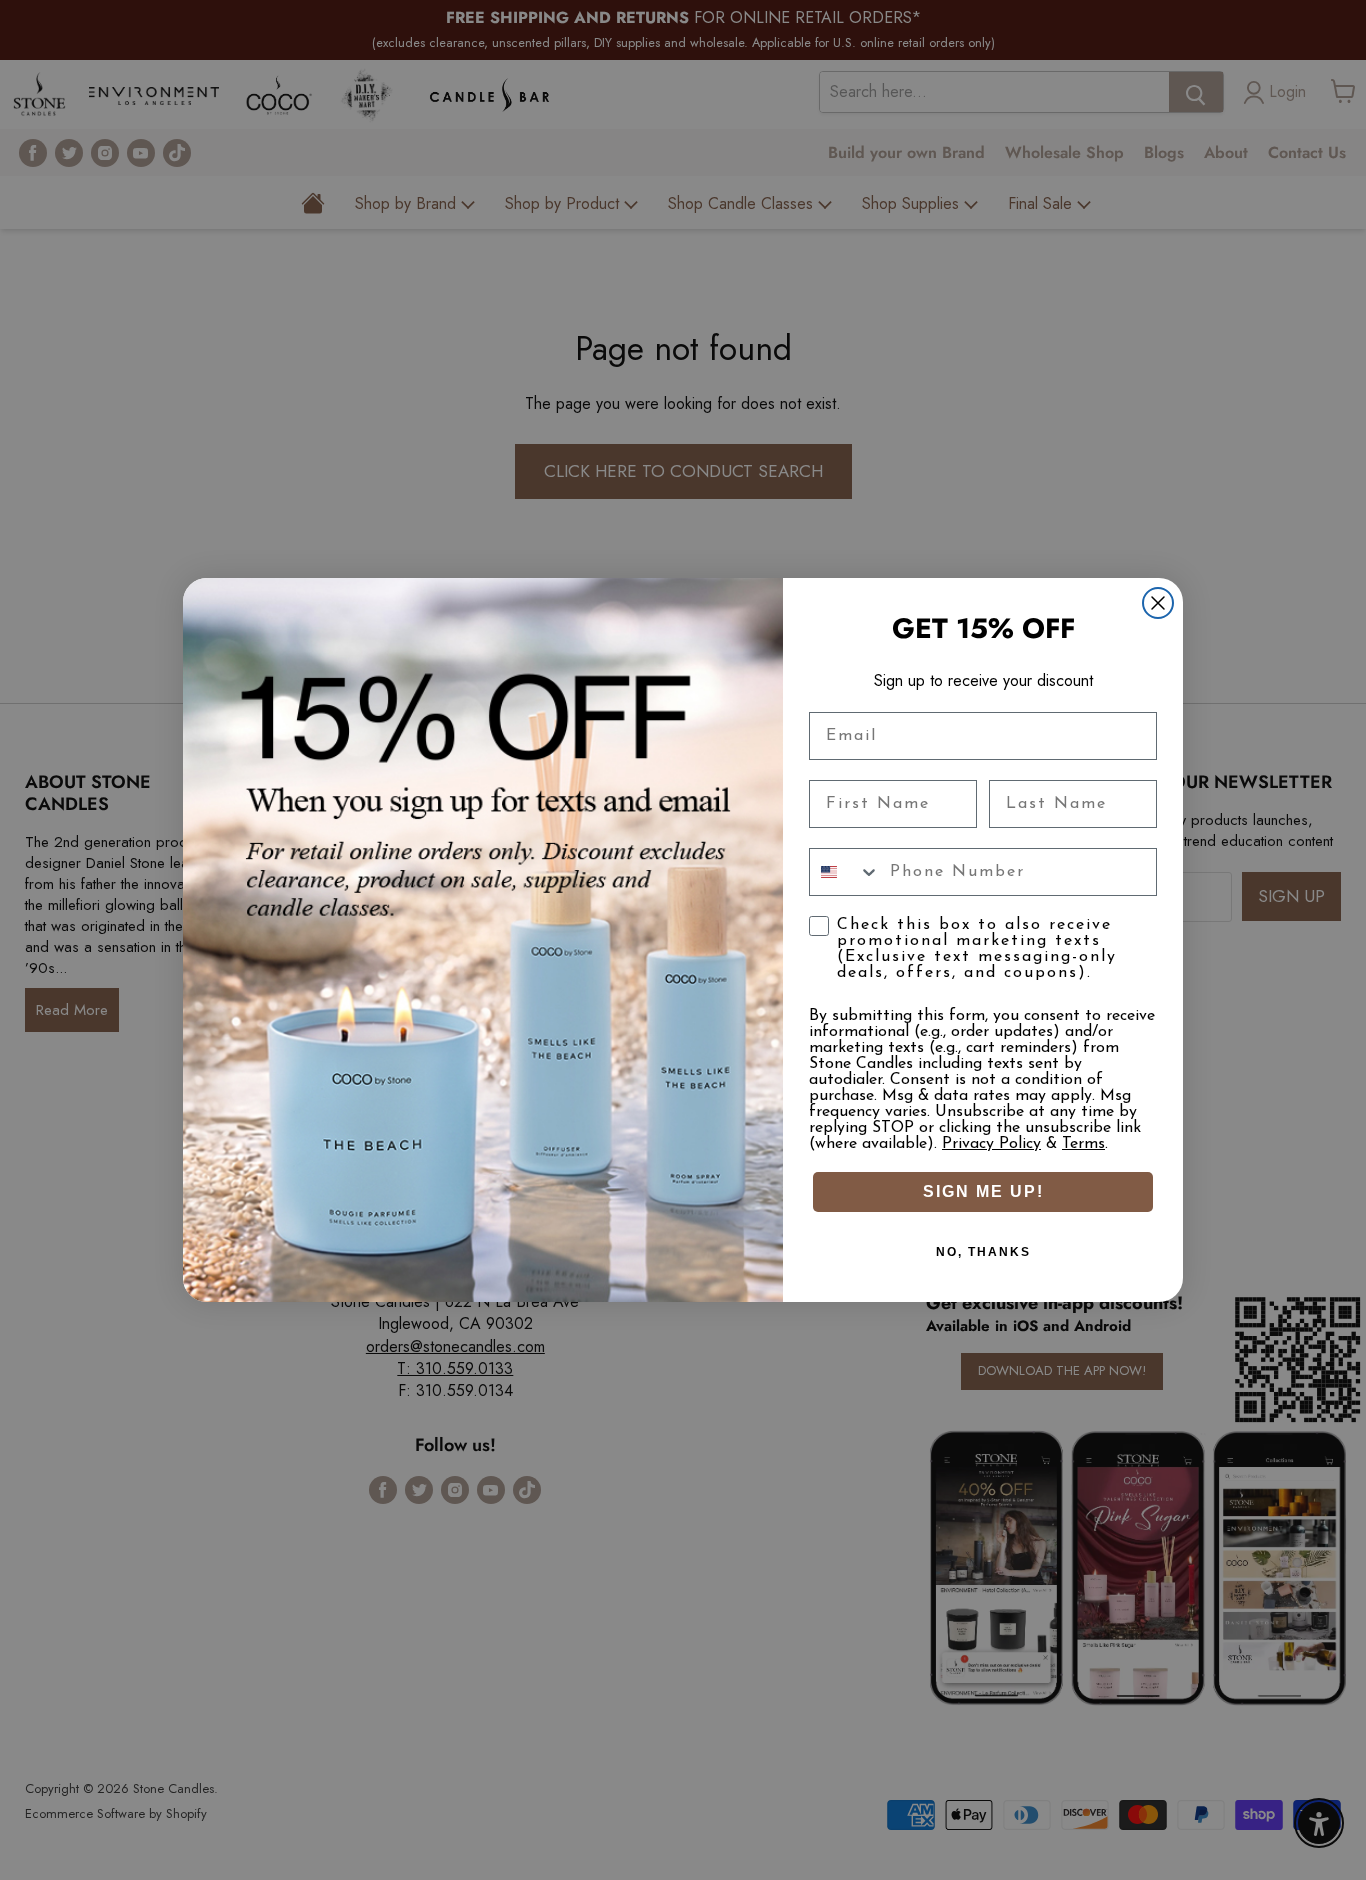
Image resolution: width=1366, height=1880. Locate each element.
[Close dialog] (1158, 603)
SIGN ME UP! (983, 1191)
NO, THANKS (983, 1252)
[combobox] (845, 872)
